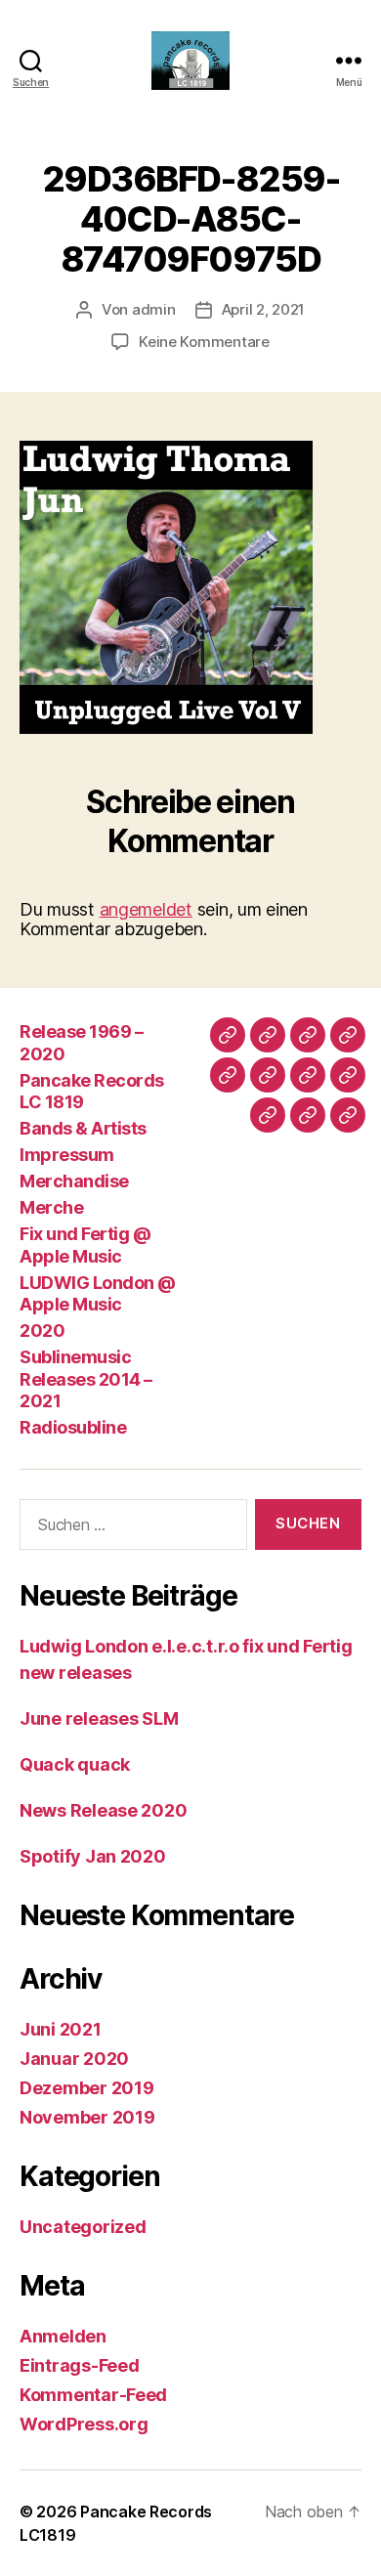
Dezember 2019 (87, 2088)
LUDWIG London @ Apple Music (98, 1294)
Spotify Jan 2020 (93, 1856)
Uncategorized (83, 2227)
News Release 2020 (103, 1810)
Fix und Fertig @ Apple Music (85, 1245)
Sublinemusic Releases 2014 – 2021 (86, 1379)
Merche (51, 1207)
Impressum (67, 1155)
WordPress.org (84, 2424)
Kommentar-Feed (93, 2395)
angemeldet (146, 909)
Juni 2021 (61, 2029)
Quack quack (75, 1764)
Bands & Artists (83, 1128)
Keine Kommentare (204, 342)
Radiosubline (73, 1427)
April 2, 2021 (264, 309)
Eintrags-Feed (80, 2365)
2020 (42, 1331)
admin (154, 309)
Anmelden (63, 2336)
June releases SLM (99, 1718)
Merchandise (74, 1181)
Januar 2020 (74, 2059)
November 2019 (87, 2117)
